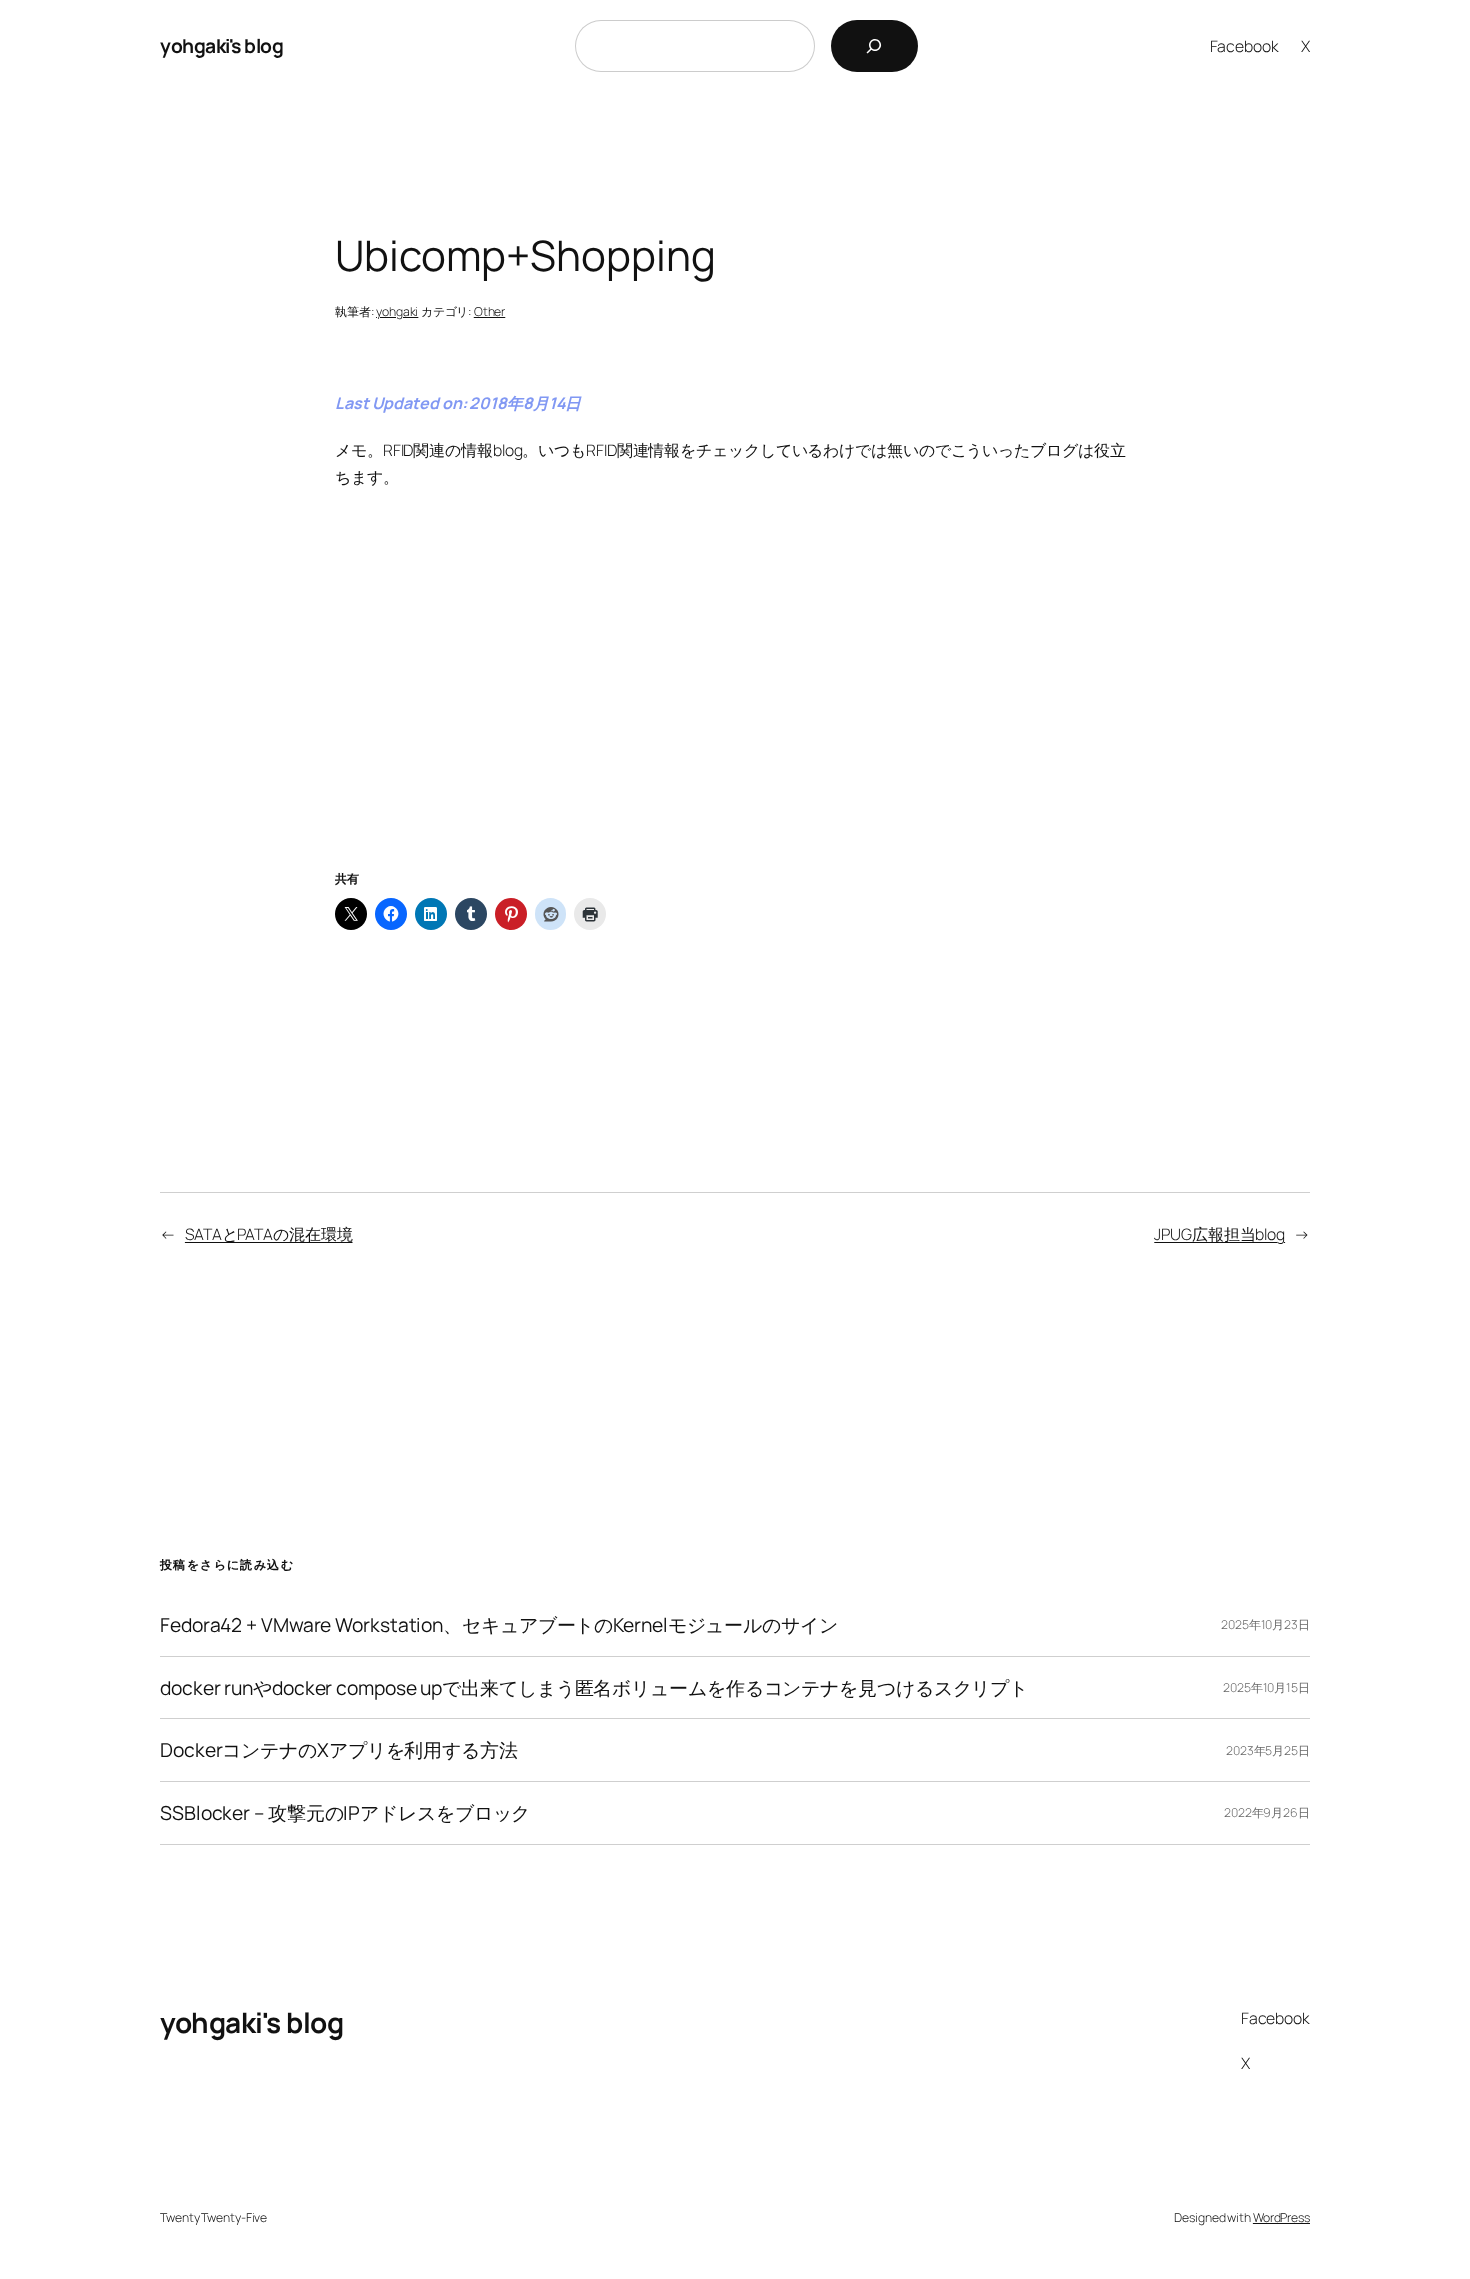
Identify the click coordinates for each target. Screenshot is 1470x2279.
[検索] (874, 46)
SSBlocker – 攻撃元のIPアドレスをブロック (345, 1813)
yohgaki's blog (221, 45)
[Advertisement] (735, 704)
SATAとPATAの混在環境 (269, 1234)
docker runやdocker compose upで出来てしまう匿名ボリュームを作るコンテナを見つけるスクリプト (594, 1688)
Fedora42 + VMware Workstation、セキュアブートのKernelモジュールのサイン (499, 1625)
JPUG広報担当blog (1219, 1234)
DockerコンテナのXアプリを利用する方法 (339, 1750)
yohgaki (397, 311)
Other (490, 311)
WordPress (1281, 2217)
